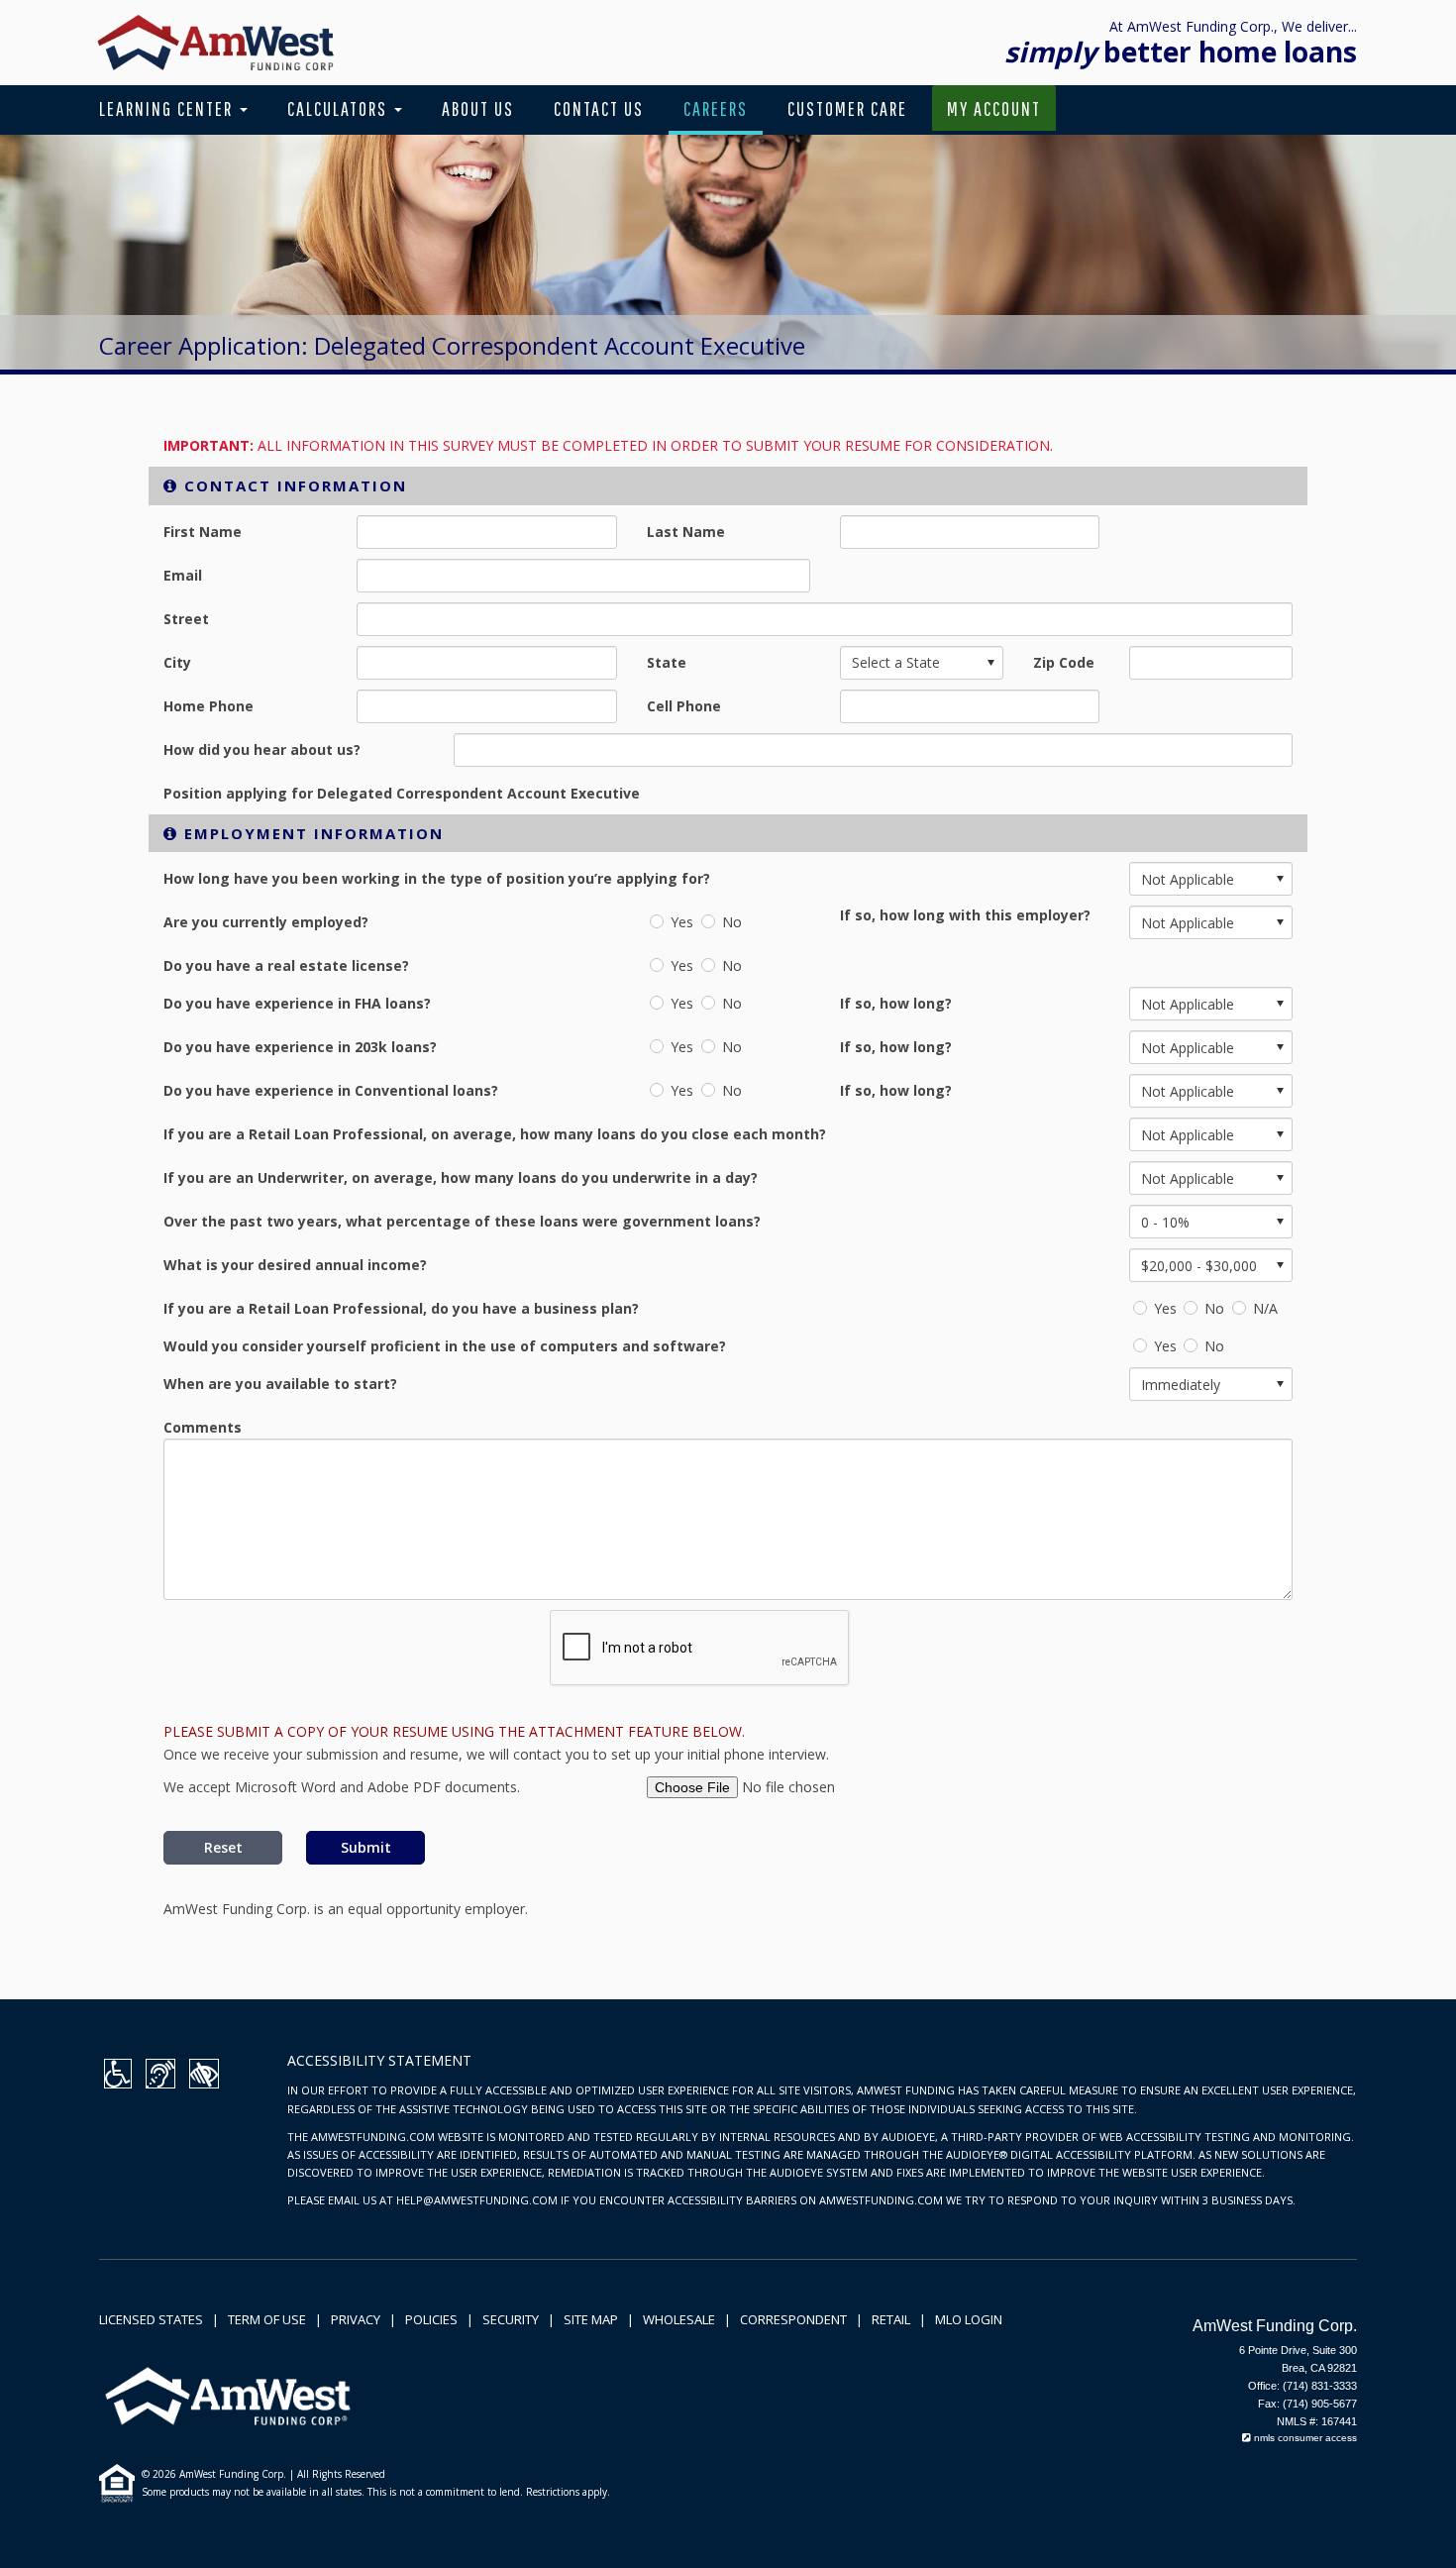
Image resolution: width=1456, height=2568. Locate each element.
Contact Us (599, 108)
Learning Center (168, 108)
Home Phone (208, 706)
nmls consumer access (1304, 2438)
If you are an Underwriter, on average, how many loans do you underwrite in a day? (461, 1177)
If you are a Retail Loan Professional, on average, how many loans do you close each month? (495, 1134)
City (177, 662)
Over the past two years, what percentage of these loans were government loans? (462, 1221)
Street (186, 619)
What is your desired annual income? (295, 1265)
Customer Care (847, 108)
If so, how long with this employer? (965, 914)
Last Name (686, 532)
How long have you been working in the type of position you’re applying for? (437, 878)
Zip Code (1064, 662)
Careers (716, 108)
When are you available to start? (280, 1384)
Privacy (356, 2319)
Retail (891, 2319)
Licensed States (151, 2319)
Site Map (591, 2319)
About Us (478, 108)
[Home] (216, 41)
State (667, 662)
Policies (431, 2319)
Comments (203, 1427)
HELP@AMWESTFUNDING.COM (477, 2200)
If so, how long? (896, 1003)
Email (183, 575)
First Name (203, 532)
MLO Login (969, 2319)
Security (511, 2319)
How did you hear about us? (262, 749)
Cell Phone (684, 706)
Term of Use (267, 2319)
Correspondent (793, 2319)
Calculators (340, 108)
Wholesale (679, 2319)
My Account (994, 108)
